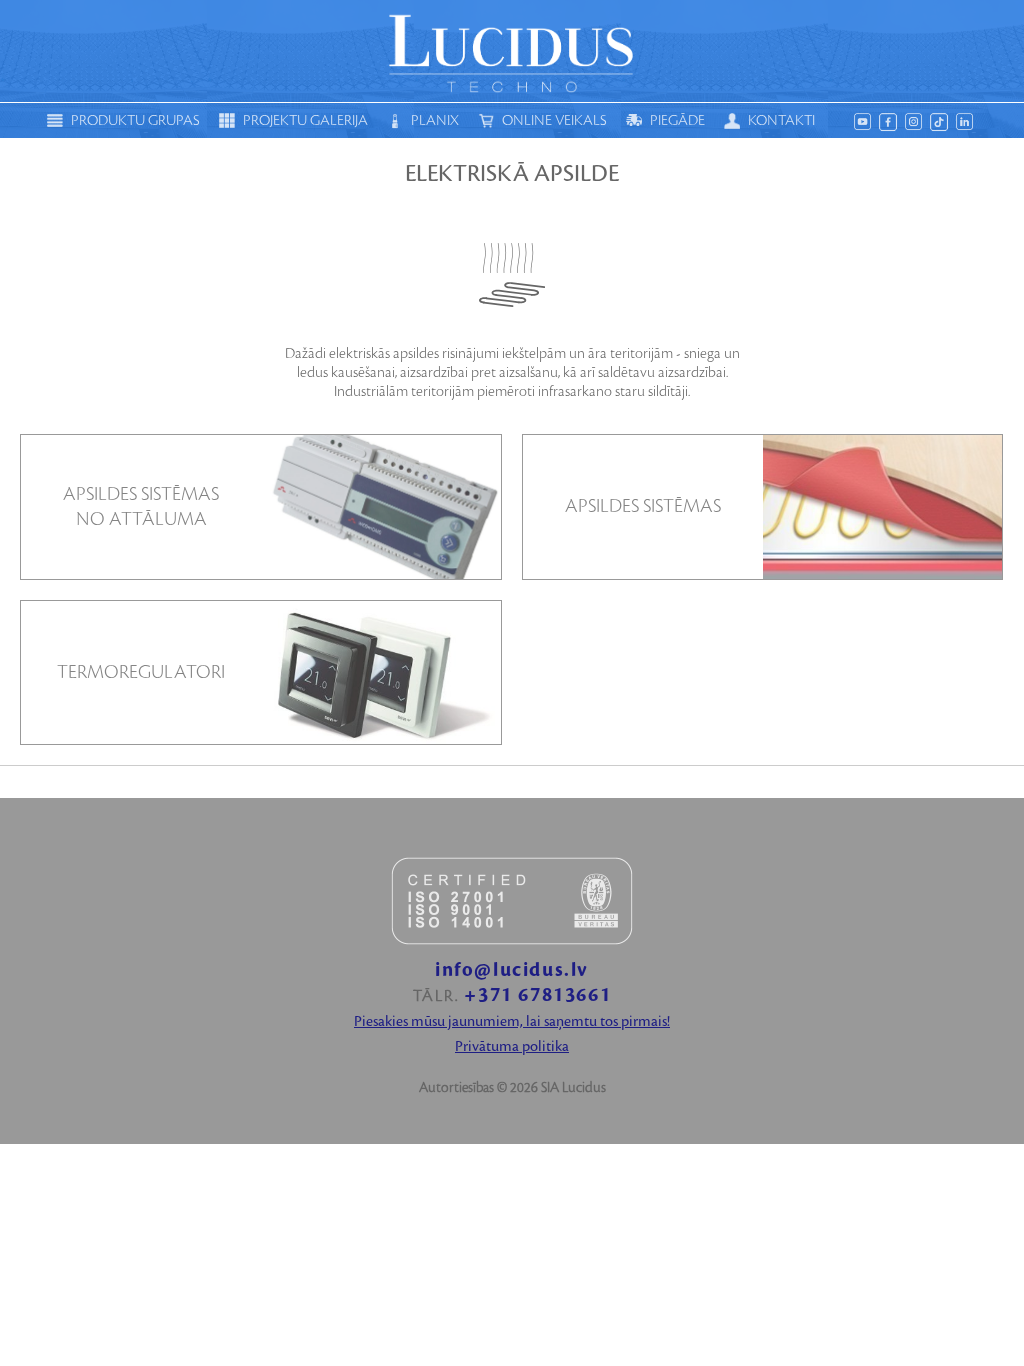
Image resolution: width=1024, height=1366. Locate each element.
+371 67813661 (537, 995)
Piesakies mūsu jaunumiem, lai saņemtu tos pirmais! (512, 1022)
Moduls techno (512, 51)
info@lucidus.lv (512, 970)
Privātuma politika (512, 1047)
